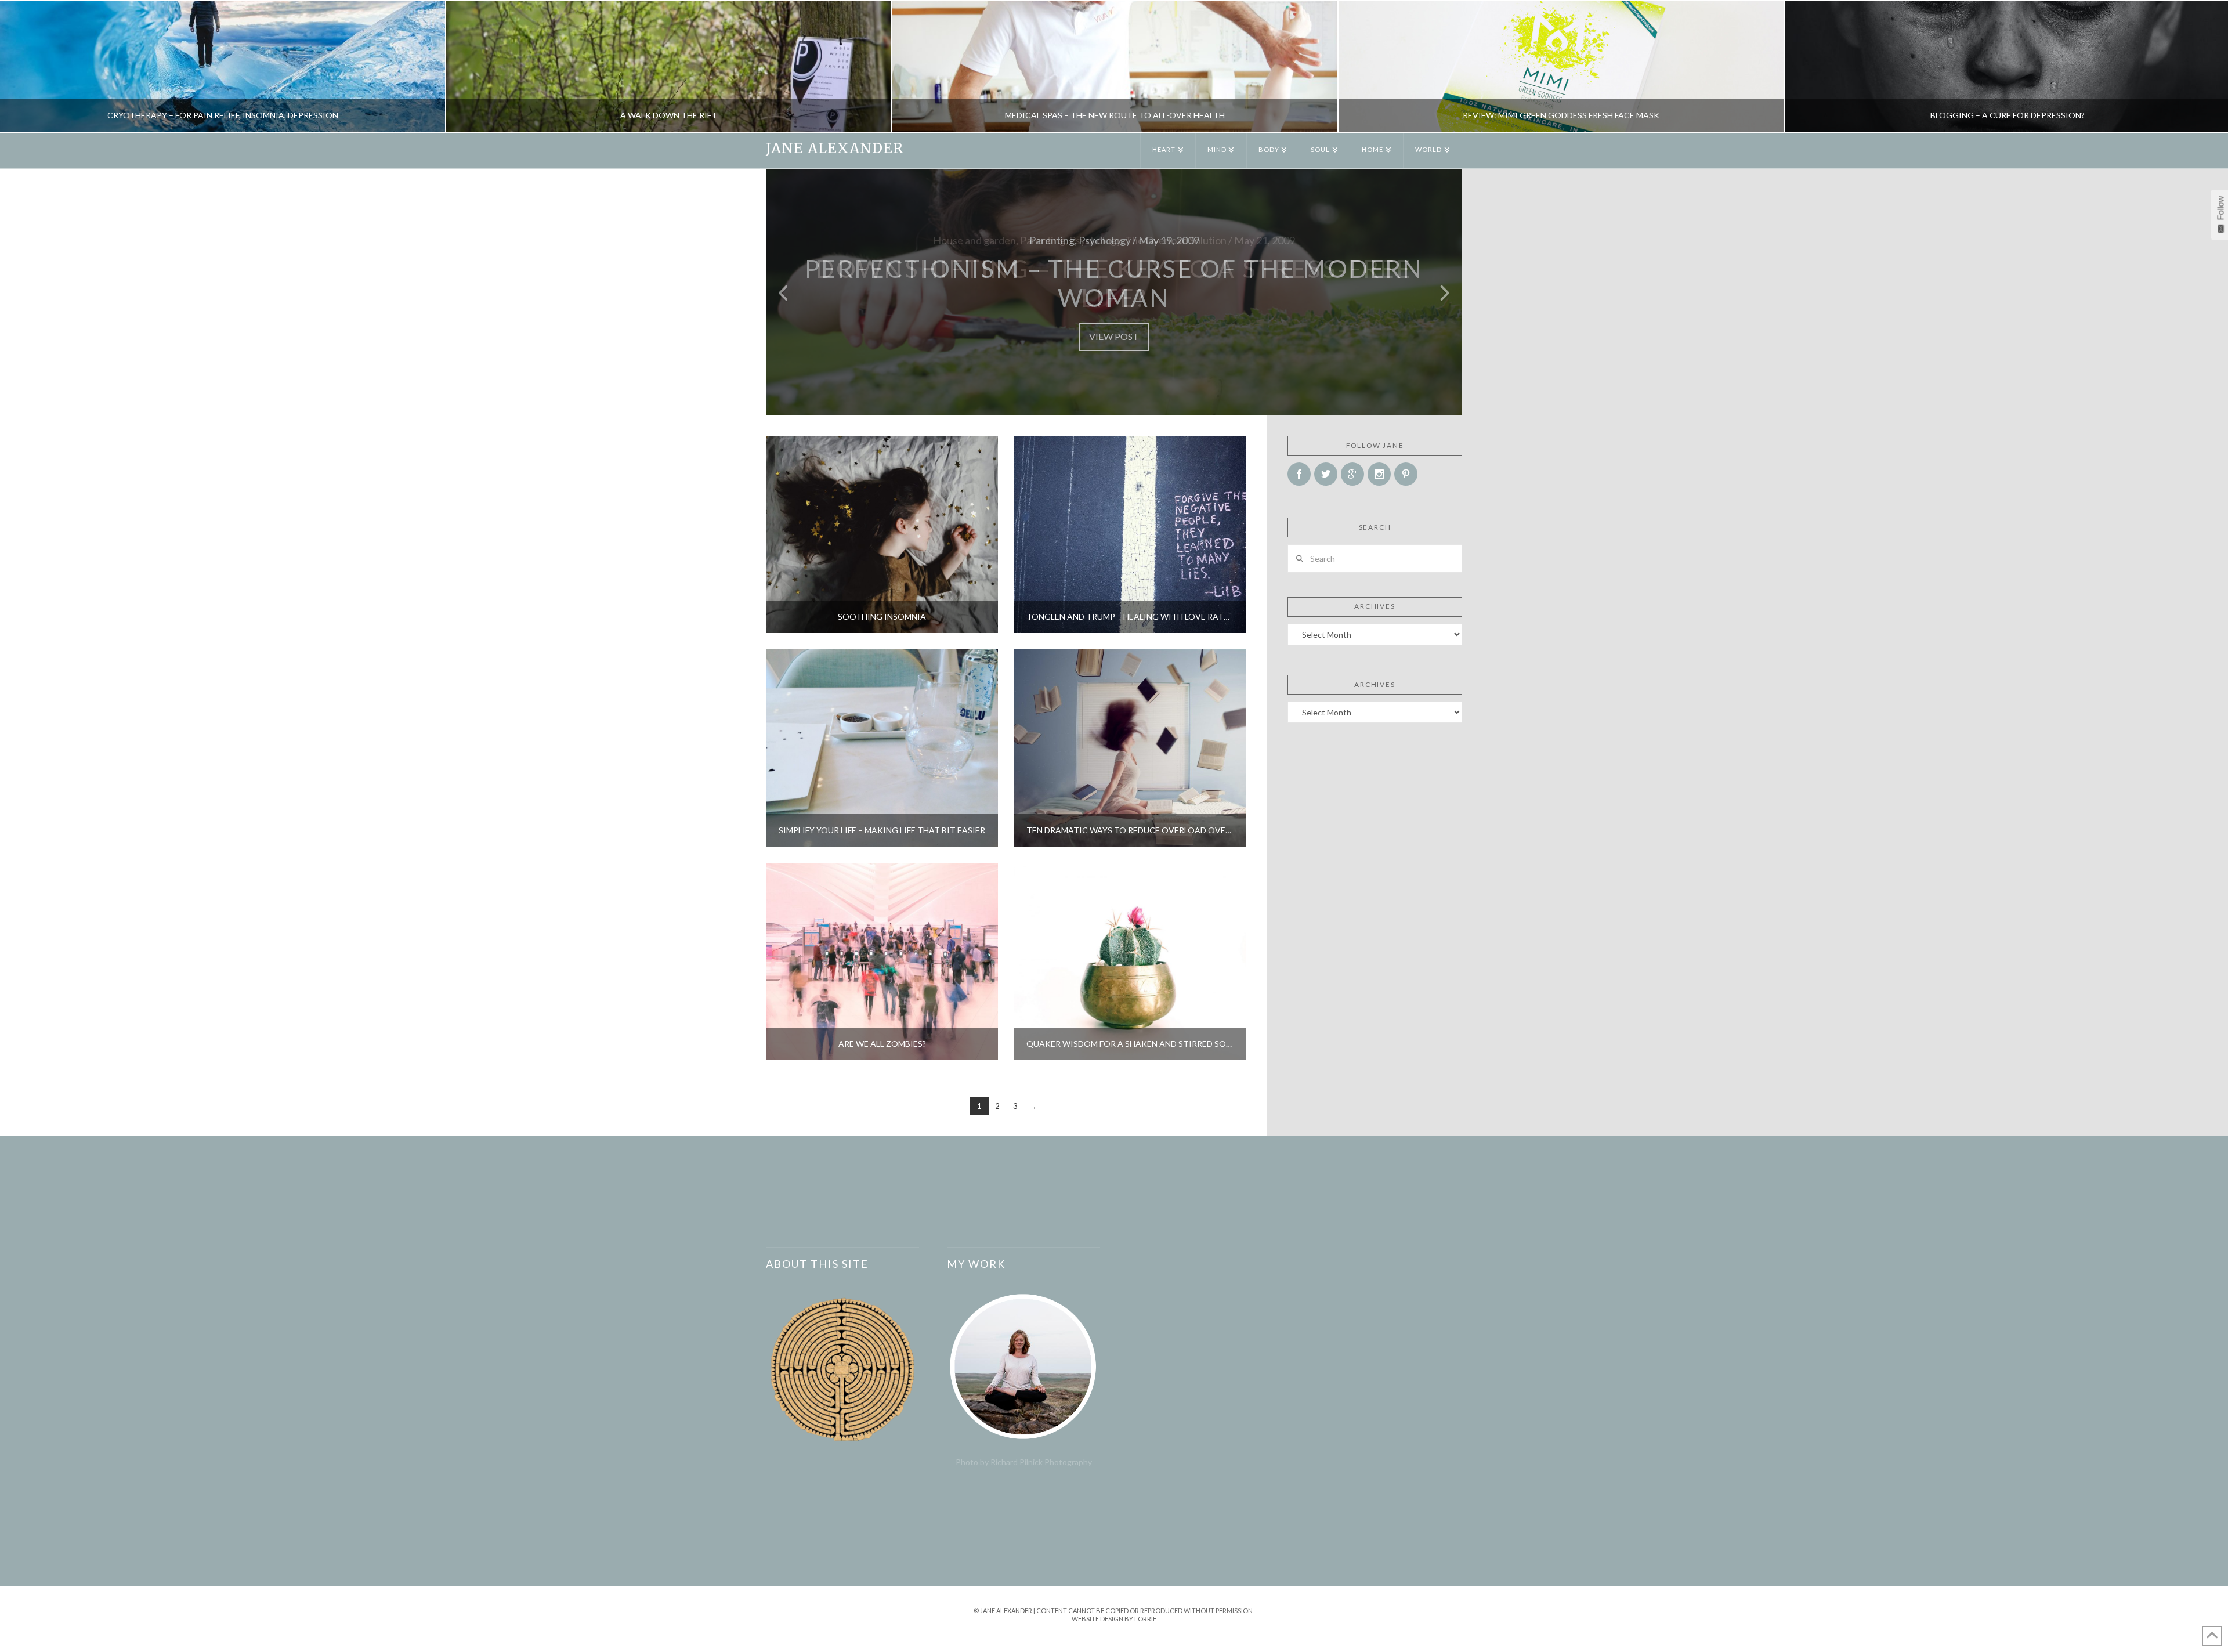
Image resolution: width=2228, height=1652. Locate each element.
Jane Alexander (835, 149)
